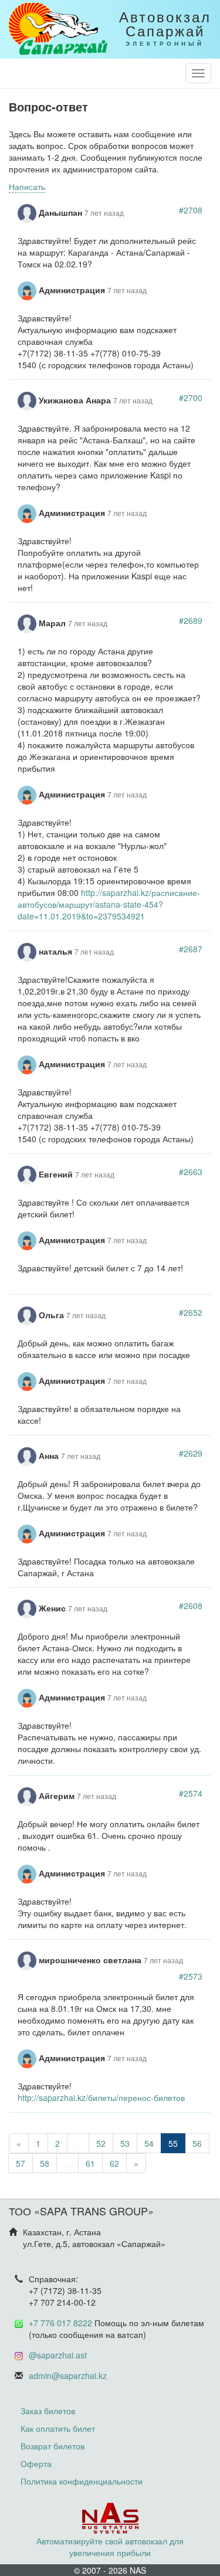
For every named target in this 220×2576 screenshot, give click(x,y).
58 (45, 2163)
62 (114, 2163)
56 (197, 2143)
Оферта (36, 2463)
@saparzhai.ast (58, 2355)
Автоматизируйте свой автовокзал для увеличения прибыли (110, 2547)
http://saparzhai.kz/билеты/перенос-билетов (101, 2098)
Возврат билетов (53, 2446)
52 (101, 2143)
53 (125, 2143)
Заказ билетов (48, 2411)
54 (149, 2143)
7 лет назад (104, 213)
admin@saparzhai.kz (68, 2375)
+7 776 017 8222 (60, 2323)
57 (21, 2163)
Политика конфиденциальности (82, 2481)
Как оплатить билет (58, 2428)
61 (90, 2163)
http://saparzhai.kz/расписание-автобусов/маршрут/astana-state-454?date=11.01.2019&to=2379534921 (109, 904)
